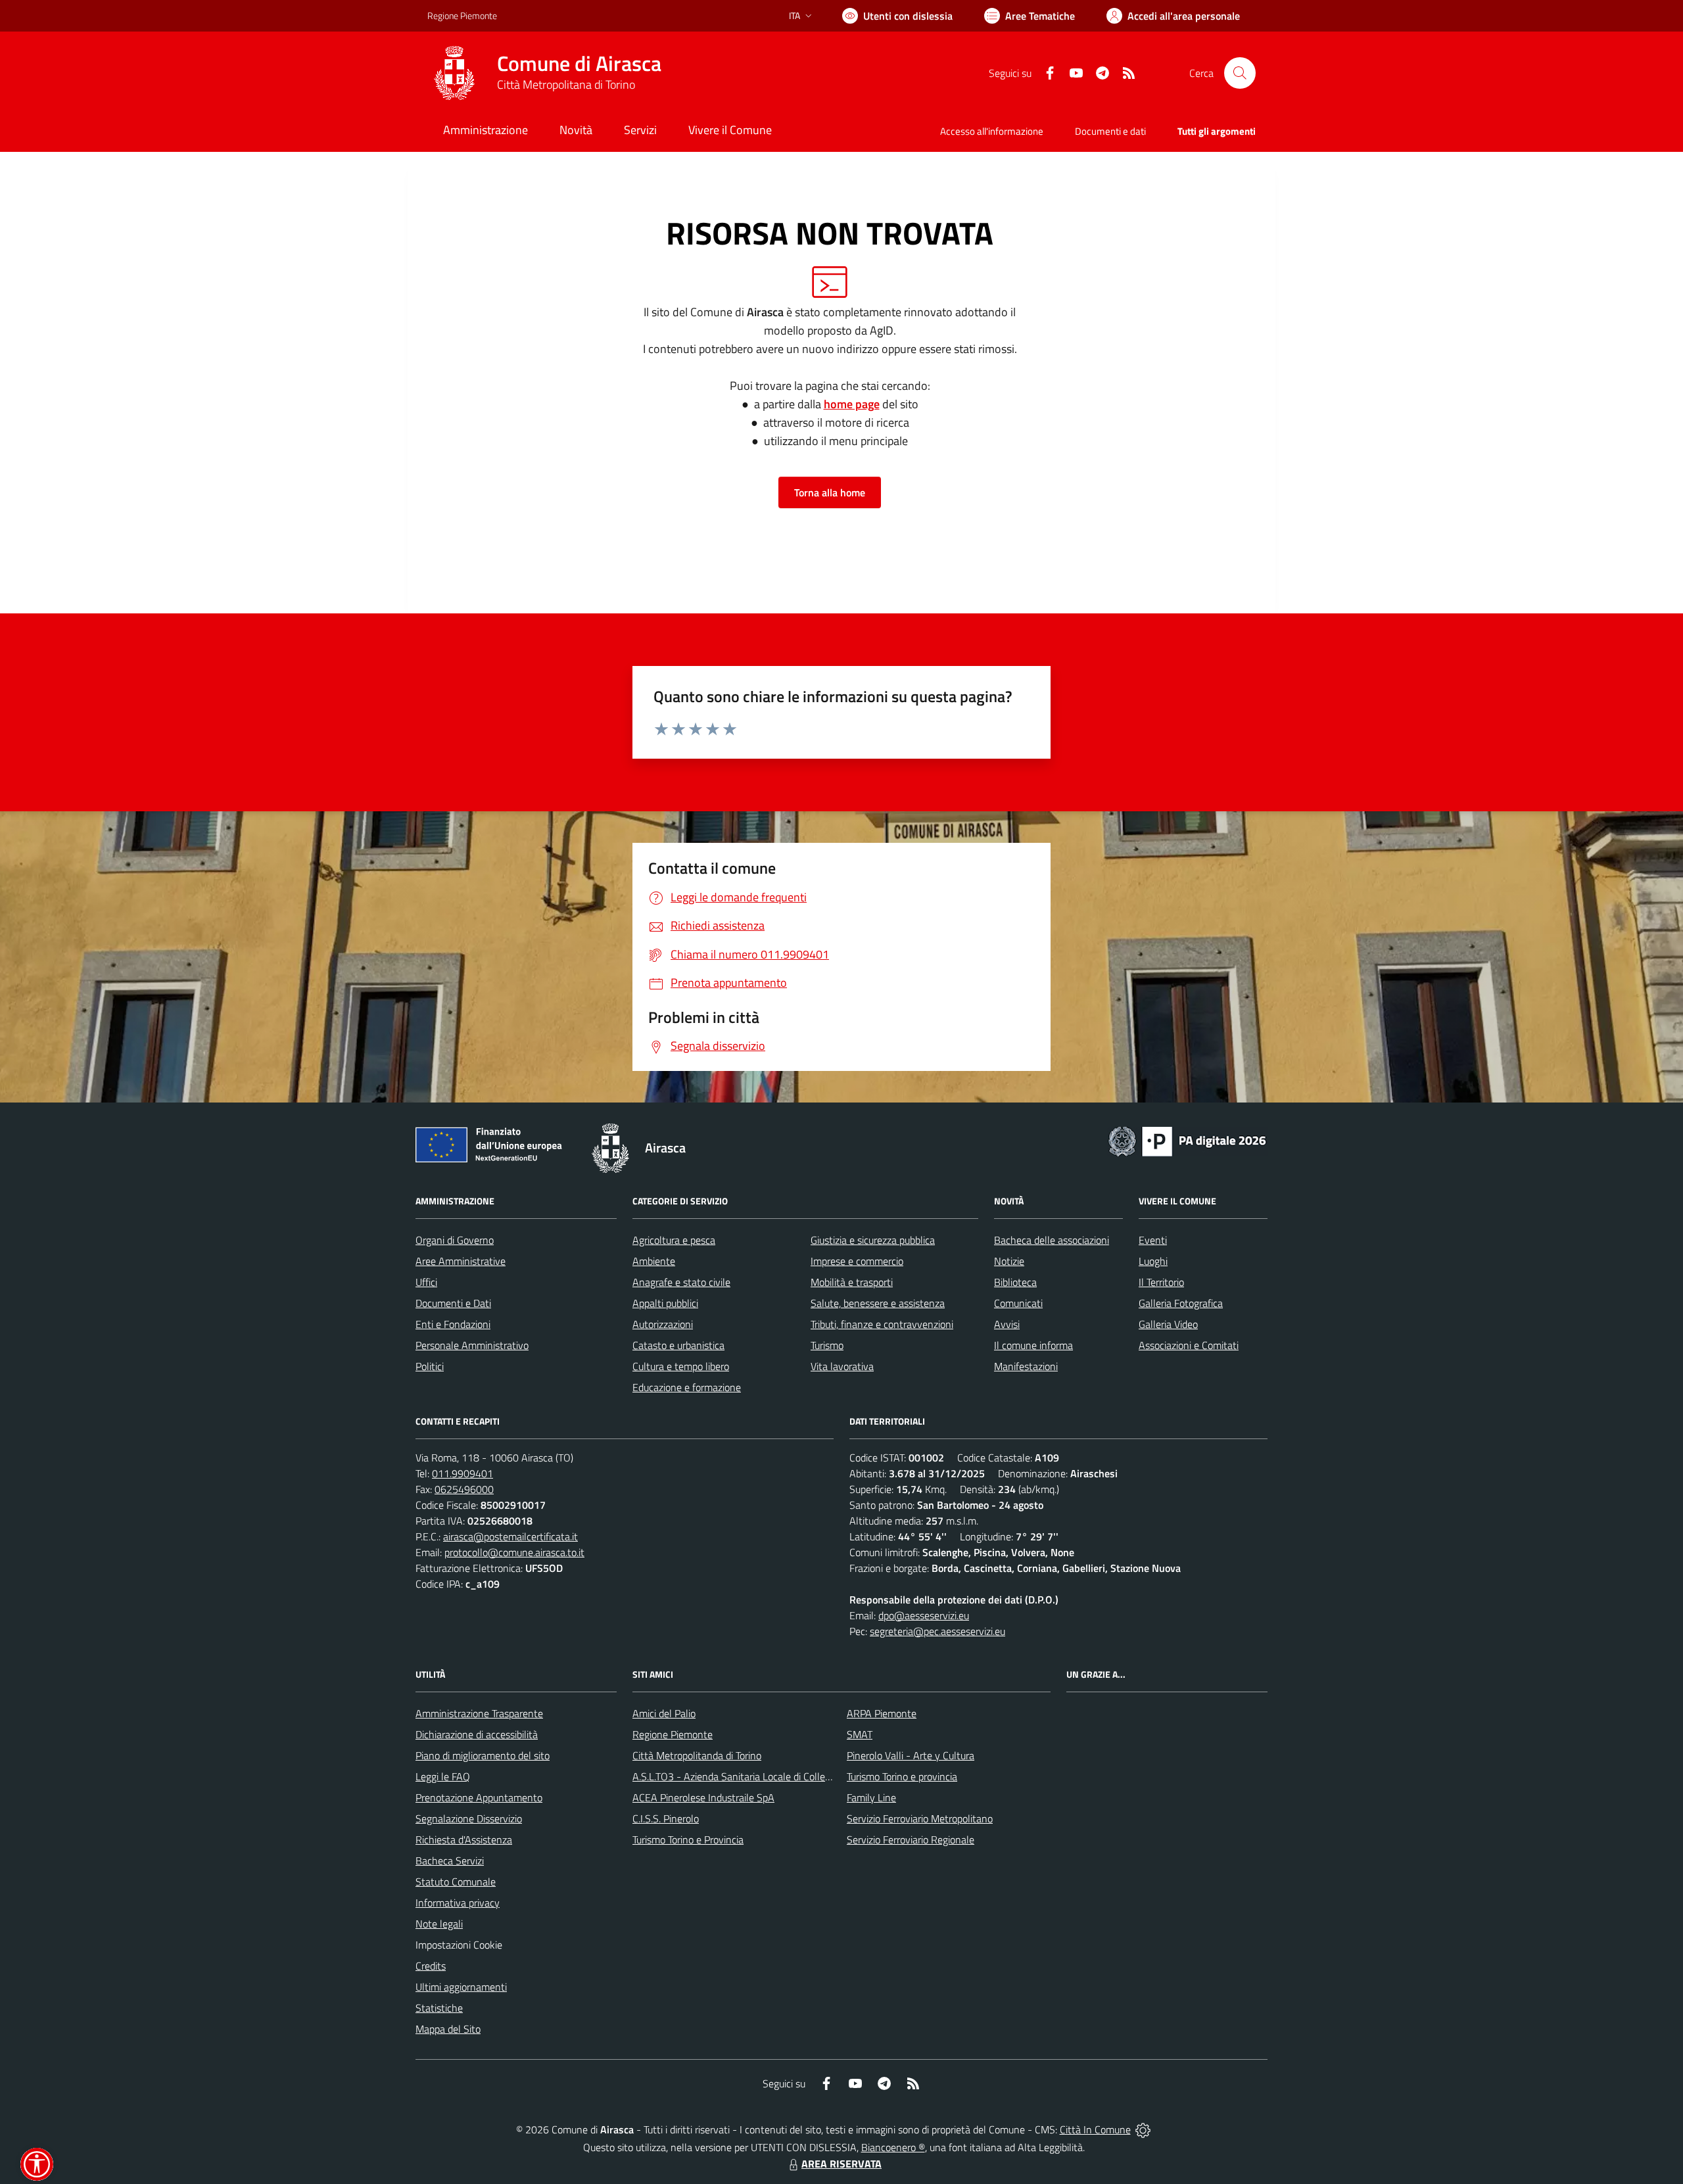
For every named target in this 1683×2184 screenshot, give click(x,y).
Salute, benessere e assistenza (878, 1303)
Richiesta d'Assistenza (464, 1840)
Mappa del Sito (448, 2029)
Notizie (1009, 1261)
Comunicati (1018, 1303)
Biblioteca (1015, 1282)
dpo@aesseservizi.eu (924, 1615)
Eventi (1153, 1240)
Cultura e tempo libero (681, 1366)
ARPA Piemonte (882, 1713)
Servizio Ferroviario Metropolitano (920, 1818)
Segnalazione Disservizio (469, 1818)
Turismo (827, 1345)
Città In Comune (1095, 2129)
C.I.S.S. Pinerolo (666, 1818)
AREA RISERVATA (841, 2164)
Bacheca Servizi (450, 1861)
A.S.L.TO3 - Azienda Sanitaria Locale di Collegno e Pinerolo (760, 1776)
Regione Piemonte (462, 15)
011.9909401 (462, 1473)
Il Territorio (1161, 1282)
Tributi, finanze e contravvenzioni (882, 1324)
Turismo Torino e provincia (902, 1776)
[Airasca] (454, 73)
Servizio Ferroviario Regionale (911, 1840)
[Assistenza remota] (1143, 2129)
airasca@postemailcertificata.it (510, 1536)
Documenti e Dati (453, 1303)
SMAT (860, 1734)
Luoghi (1153, 1261)
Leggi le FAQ (443, 1776)
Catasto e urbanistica (678, 1345)
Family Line (871, 1797)
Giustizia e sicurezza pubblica (873, 1240)
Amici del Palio (664, 1713)
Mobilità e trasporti (852, 1282)
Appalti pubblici (665, 1303)
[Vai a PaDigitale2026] (1187, 1140)
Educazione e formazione (687, 1387)
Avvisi (1007, 1324)
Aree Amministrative (461, 1261)
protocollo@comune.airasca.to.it (514, 1552)
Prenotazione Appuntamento (479, 1797)
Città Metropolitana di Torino (566, 84)
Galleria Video (1168, 1324)
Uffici (426, 1282)
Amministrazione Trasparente (479, 1713)
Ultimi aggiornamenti (461, 1987)
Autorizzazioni (663, 1324)
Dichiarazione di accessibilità (477, 1734)
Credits (431, 1966)
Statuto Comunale (456, 1882)
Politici (430, 1366)
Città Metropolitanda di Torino (697, 1755)
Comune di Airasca (579, 63)
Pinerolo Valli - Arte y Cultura (911, 1755)
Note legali (439, 1924)
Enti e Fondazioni (453, 1324)
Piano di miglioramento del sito (483, 1755)
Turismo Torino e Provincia (688, 1840)
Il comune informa (1033, 1345)
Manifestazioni (1026, 1366)
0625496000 (464, 1489)
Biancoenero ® (893, 2147)
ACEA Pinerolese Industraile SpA (703, 1797)
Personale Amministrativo (472, 1345)
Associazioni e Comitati (1189, 1345)
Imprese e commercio (857, 1261)
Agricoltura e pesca (674, 1240)
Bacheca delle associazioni (1052, 1240)
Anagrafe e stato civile (681, 1282)
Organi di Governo (455, 1240)
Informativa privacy (458, 1903)
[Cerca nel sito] (1240, 73)
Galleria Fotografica (1181, 1303)
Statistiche (439, 2008)
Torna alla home (830, 492)
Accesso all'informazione (992, 131)
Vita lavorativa (842, 1366)
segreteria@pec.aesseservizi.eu (937, 1631)
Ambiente (654, 1261)
